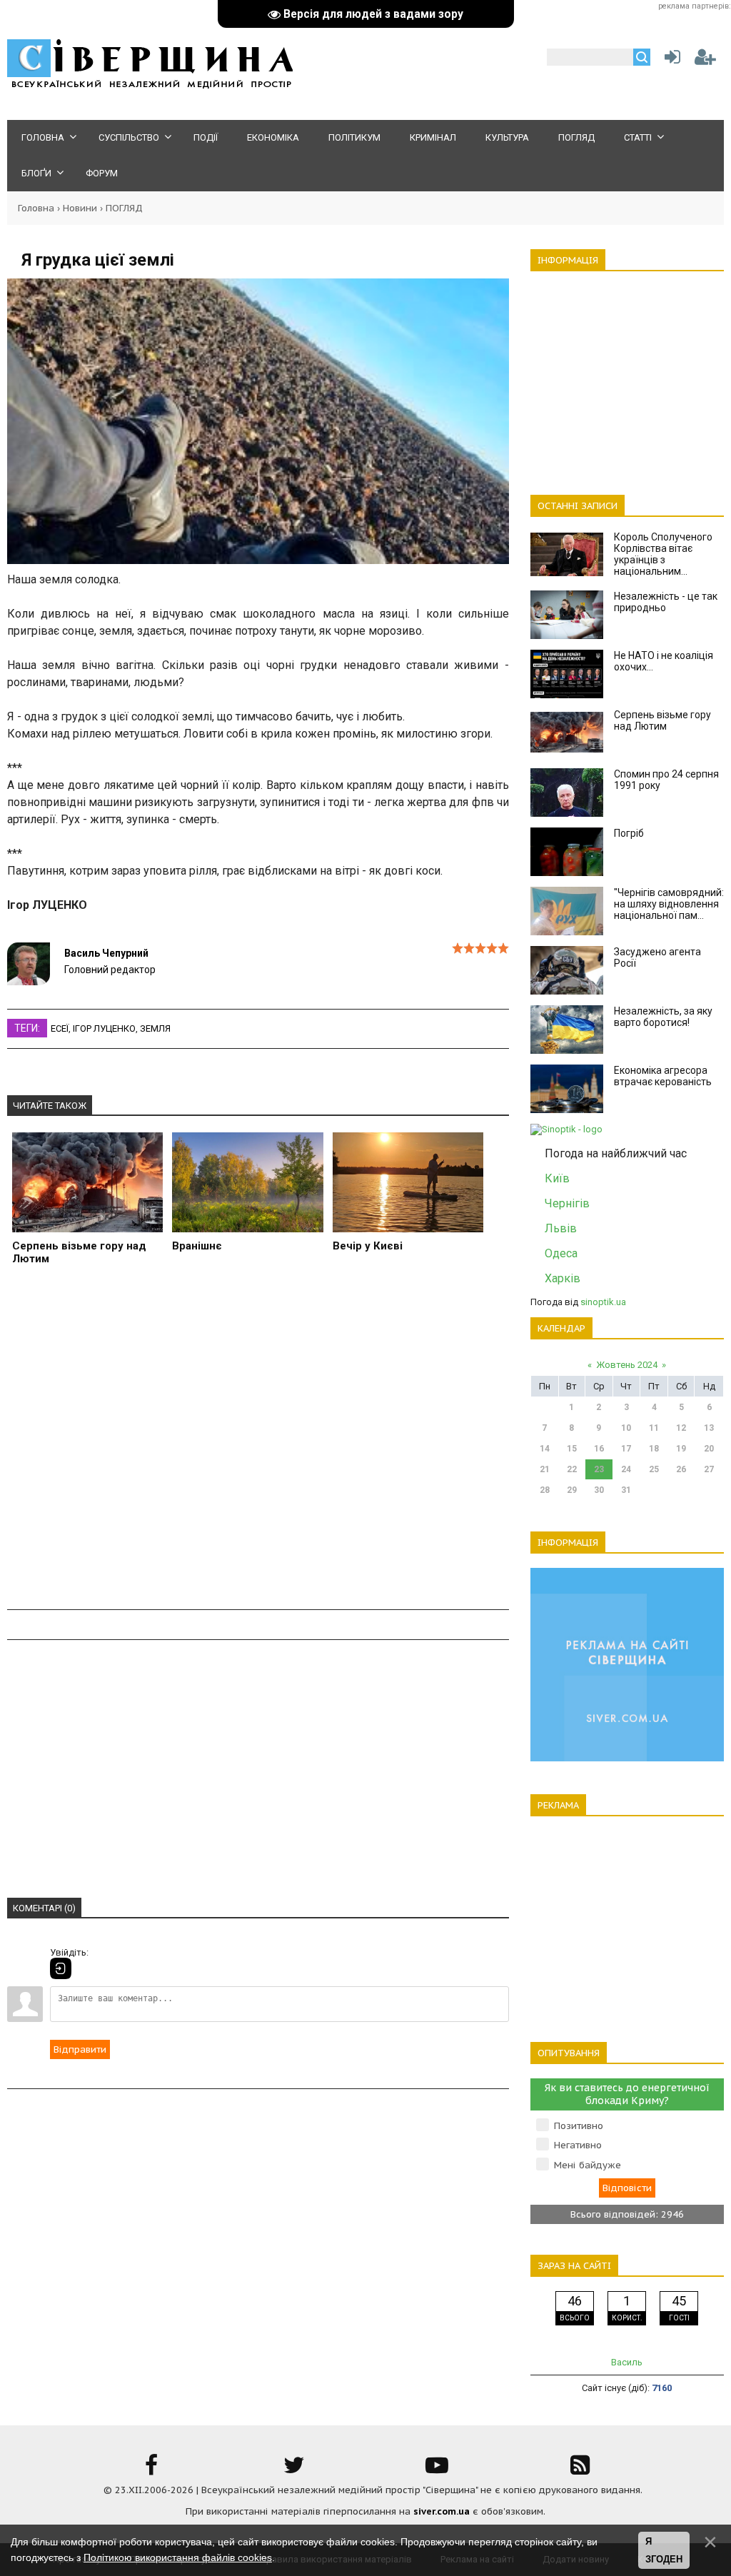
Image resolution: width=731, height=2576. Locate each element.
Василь (627, 2362)
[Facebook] (151, 2470)
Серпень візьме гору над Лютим (79, 1252)
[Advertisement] (258, 1450)
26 (681, 1469)
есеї (60, 1028)
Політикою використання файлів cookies (178, 2557)
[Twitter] (294, 2470)
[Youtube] (437, 2470)
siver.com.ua (442, 2511)
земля (155, 1028)
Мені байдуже (588, 2165)
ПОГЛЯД (124, 208)
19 (681, 1449)
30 (599, 1490)
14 (545, 1449)
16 (599, 1449)
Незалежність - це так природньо (666, 602)
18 (654, 1449)
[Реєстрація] (705, 60)
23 (599, 1469)
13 (709, 1428)
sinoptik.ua (603, 1302)
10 (626, 1428)
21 (545, 1469)
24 (626, 1469)
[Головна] (150, 86)
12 (681, 1428)
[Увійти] (670, 60)
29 (572, 1490)
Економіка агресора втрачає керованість (663, 1076)
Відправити (80, 2049)
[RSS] (580, 2470)
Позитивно (579, 2126)
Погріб (629, 833)
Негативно (578, 2145)
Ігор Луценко (104, 1028)
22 (572, 1469)
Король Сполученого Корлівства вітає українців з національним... (663, 554)
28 (545, 1490)
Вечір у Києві (368, 1246)
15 (572, 1449)
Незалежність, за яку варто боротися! (663, 1017)
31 (626, 1490)
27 (709, 1469)
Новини (80, 208)
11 (654, 1428)
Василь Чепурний (106, 953)
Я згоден (664, 2551)
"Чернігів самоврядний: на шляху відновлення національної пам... (669, 904)
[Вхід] (61, 1968)
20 (709, 1449)
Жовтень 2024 (627, 1365)
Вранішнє (197, 1246)
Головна (36, 208)
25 (654, 1469)
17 (626, 1449)
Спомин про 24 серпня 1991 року (666, 780)
